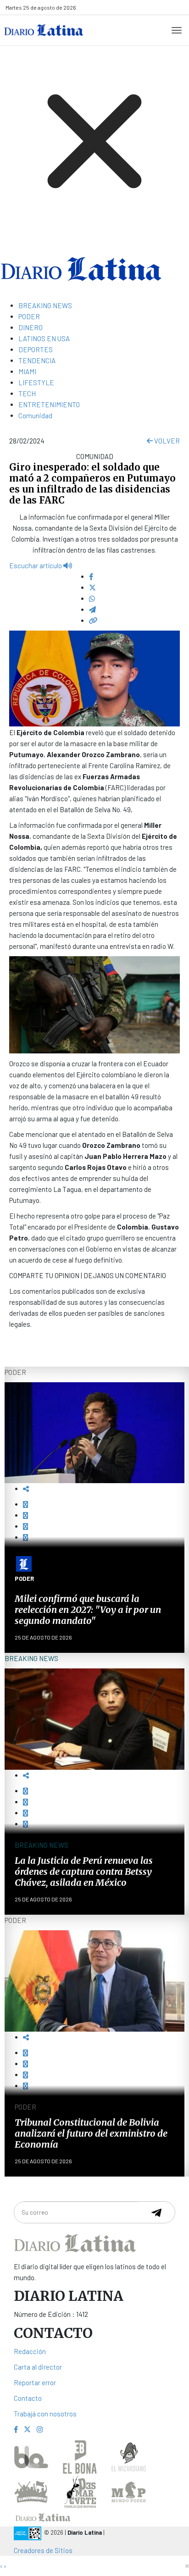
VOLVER (166, 441)
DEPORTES (36, 349)
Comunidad (35, 415)
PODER (29, 316)
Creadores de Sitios (43, 2550)
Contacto (28, 2398)
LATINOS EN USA (44, 338)
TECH (27, 393)
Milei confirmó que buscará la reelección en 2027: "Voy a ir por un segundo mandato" (88, 1609)
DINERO (31, 327)
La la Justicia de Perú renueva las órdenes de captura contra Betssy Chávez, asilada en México (84, 1871)
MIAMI (27, 371)
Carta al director (38, 2367)
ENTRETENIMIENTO (49, 404)
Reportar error (35, 2382)
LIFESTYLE (36, 382)
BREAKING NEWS (45, 305)
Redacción (30, 2351)
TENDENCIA (37, 360)
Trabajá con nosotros (45, 2414)
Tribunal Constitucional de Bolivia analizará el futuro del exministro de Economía (91, 2133)
